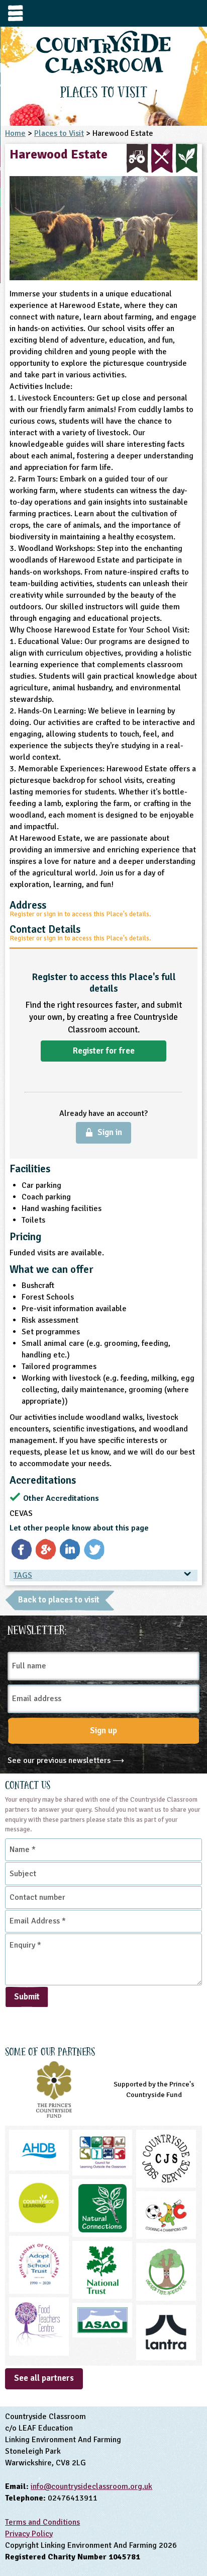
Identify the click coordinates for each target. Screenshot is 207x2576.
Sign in (110, 1132)
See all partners (44, 2378)
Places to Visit (59, 133)
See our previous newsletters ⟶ (66, 1760)
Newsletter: (37, 1629)
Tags (23, 1575)
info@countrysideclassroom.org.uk (91, 2486)
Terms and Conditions (42, 2522)
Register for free (104, 1051)
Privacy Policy (29, 2534)
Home (15, 133)
